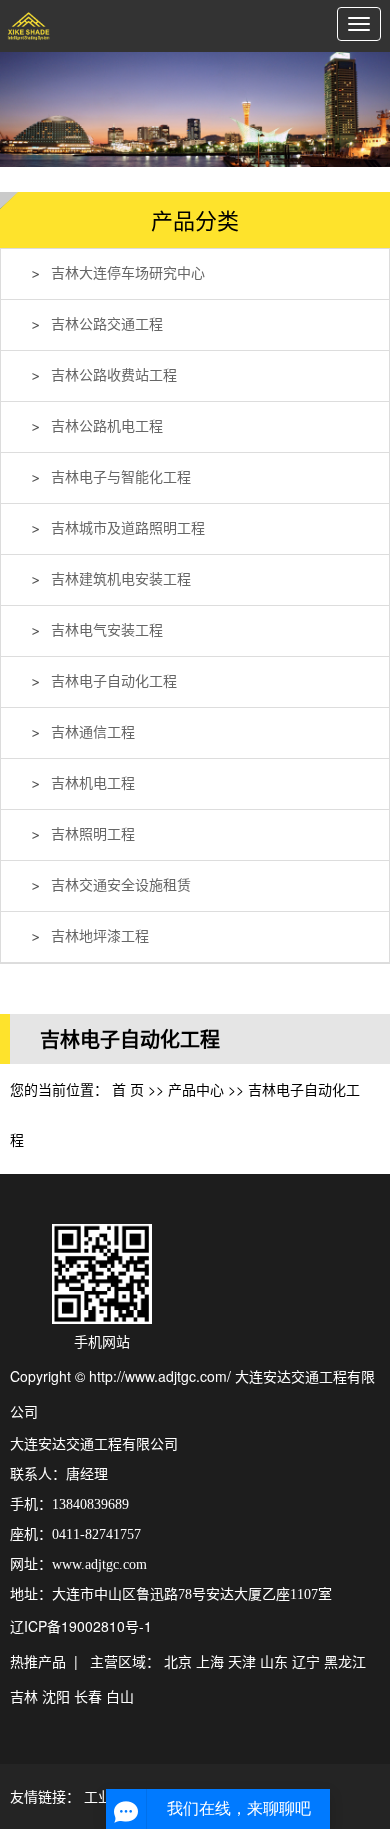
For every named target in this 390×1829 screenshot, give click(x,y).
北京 (178, 1661)
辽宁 (306, 1661)
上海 (210, 1661)
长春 (88, 1696)
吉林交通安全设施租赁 (121, 885)
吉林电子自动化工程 (114, 681)
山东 (274, 1661)
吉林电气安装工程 (107, 630)
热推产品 (38, 1661)
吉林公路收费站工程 (114, 375)
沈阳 (56, 1696)
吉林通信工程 (93, 732)
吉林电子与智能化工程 (121, 477)
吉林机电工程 (93, 783)
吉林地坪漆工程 (100, 936)
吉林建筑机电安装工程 (121, 579)
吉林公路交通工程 (107, 324)
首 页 (128, 1089)
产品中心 (196, 1089)
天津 (242, 1661)
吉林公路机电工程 (107, 426)
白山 (120, 1696)
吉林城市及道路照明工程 (128, 528)
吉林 (24, 1696)
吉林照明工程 (93, 834)
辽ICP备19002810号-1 (81, 1626)
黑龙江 (345, 1661)
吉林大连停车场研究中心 (128, 273)
